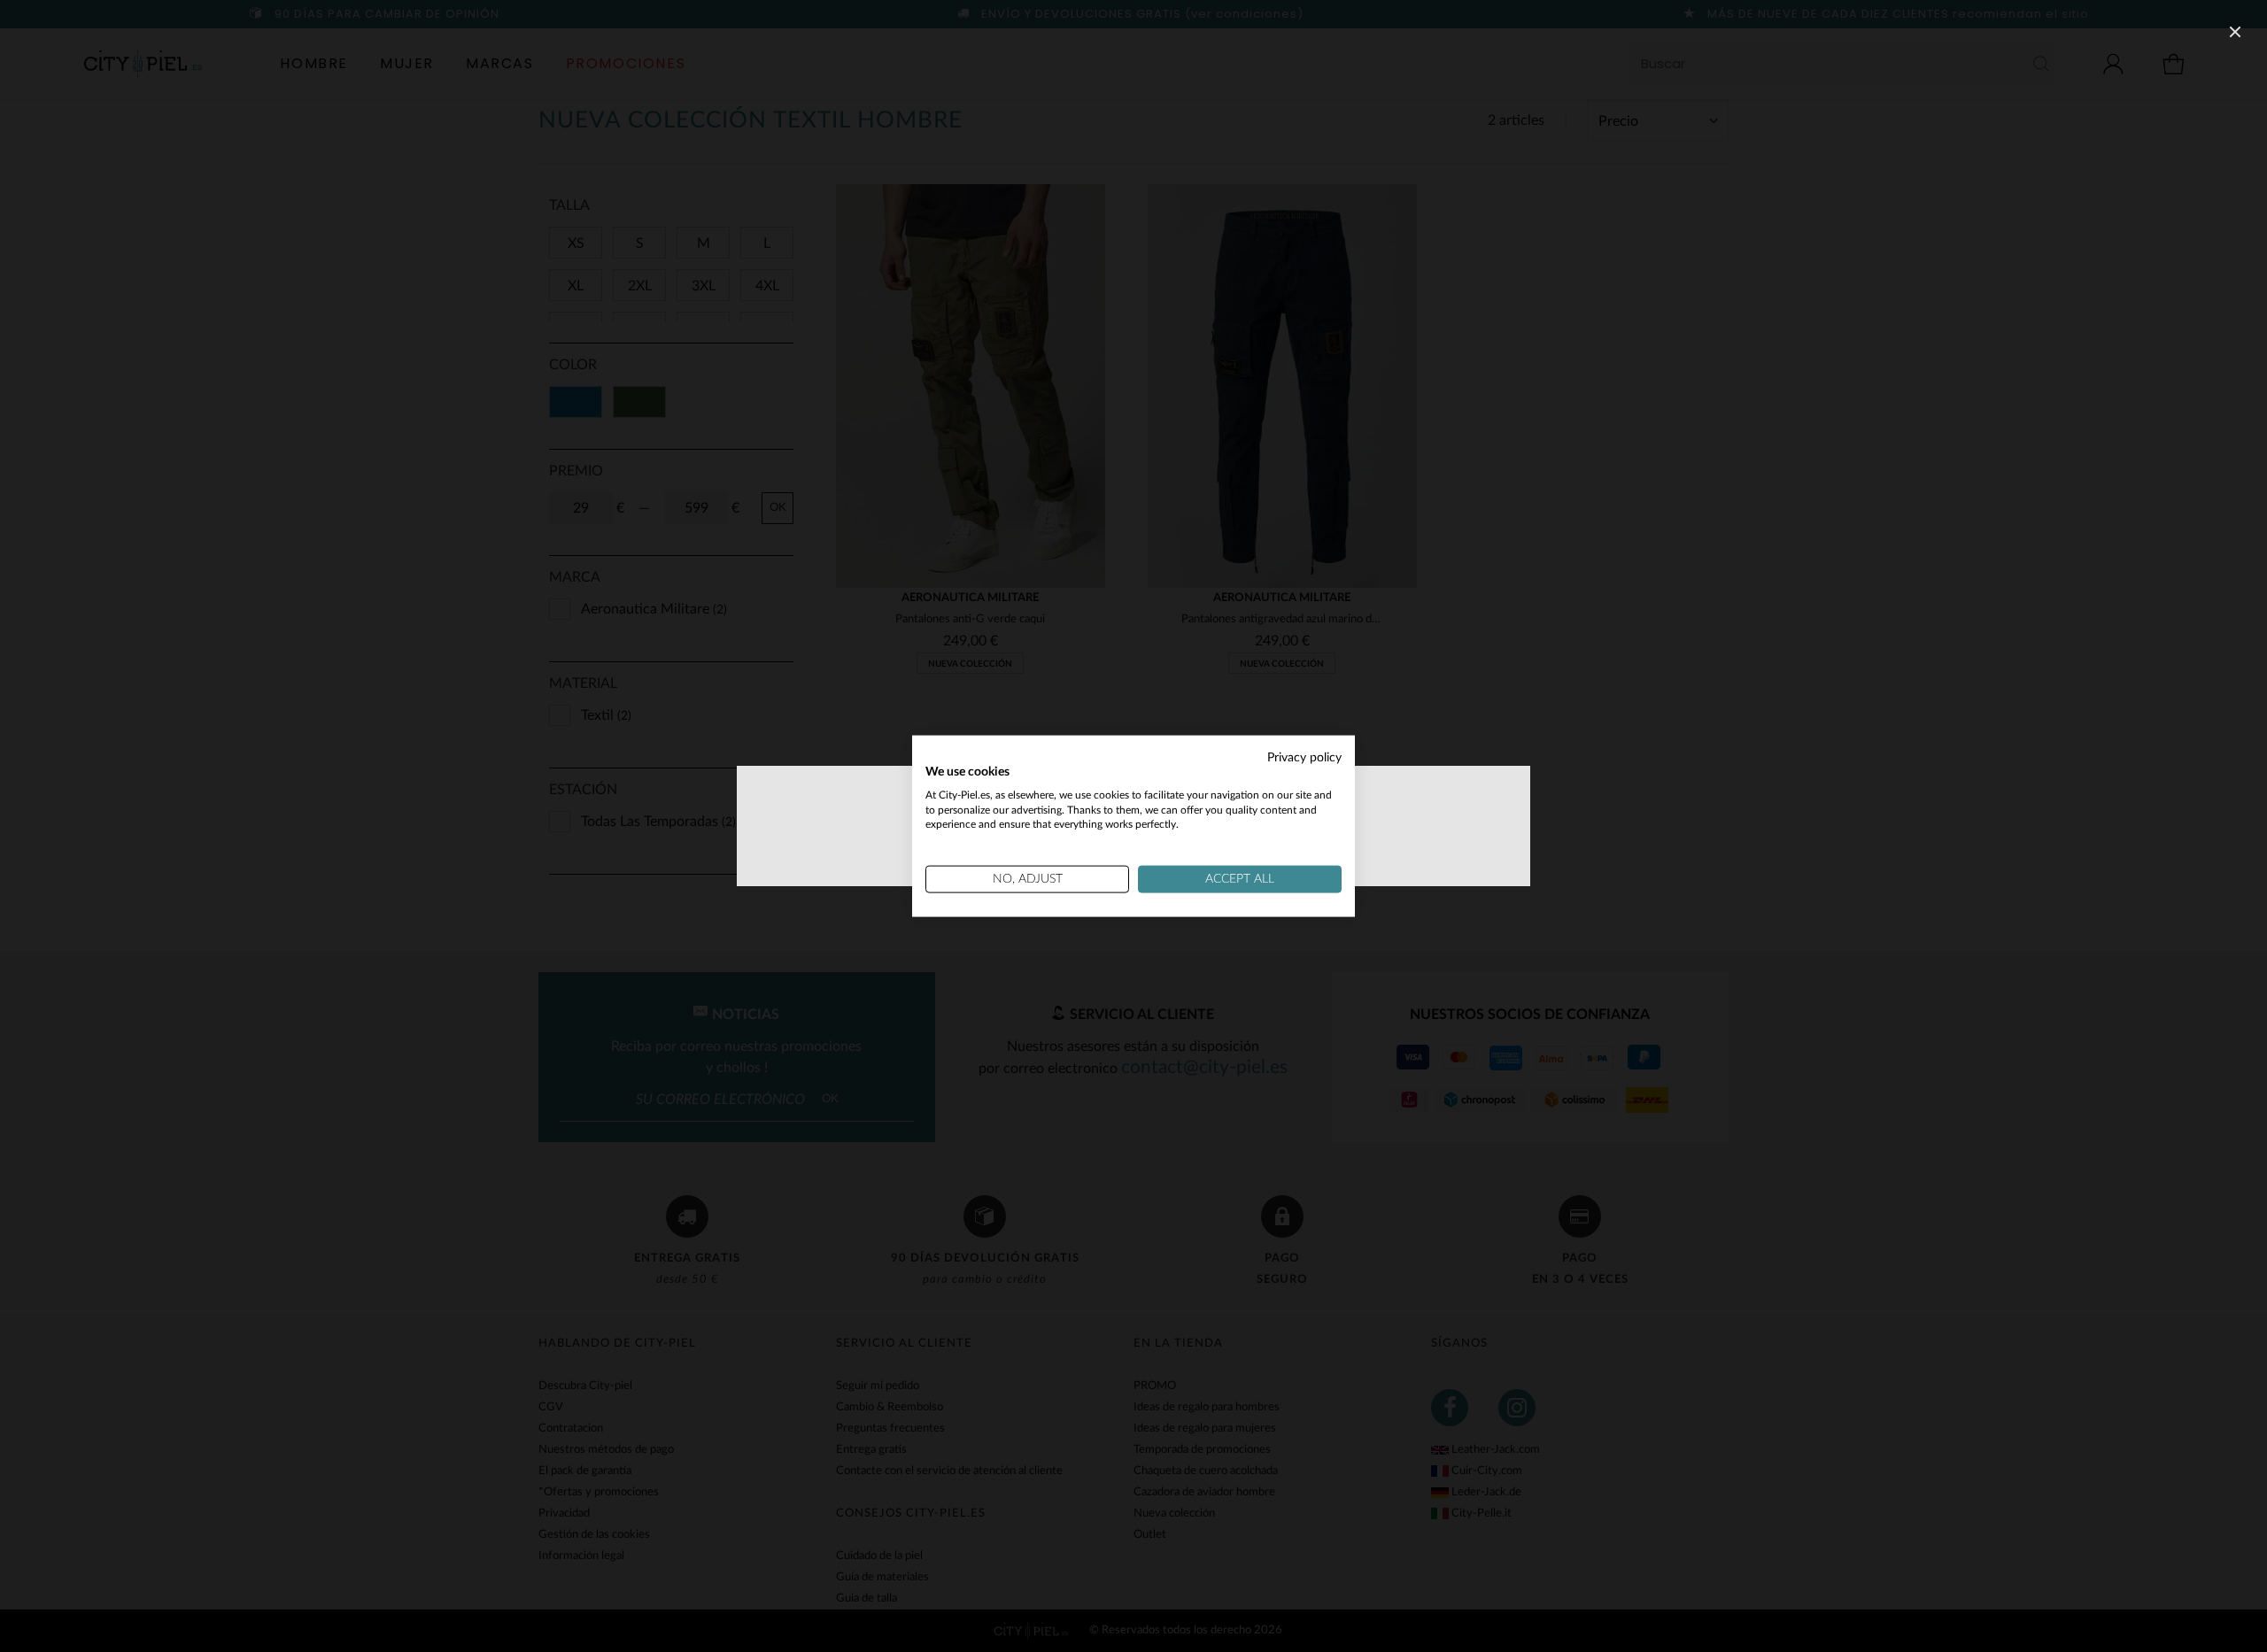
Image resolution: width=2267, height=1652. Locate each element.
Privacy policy (1304, 758)
